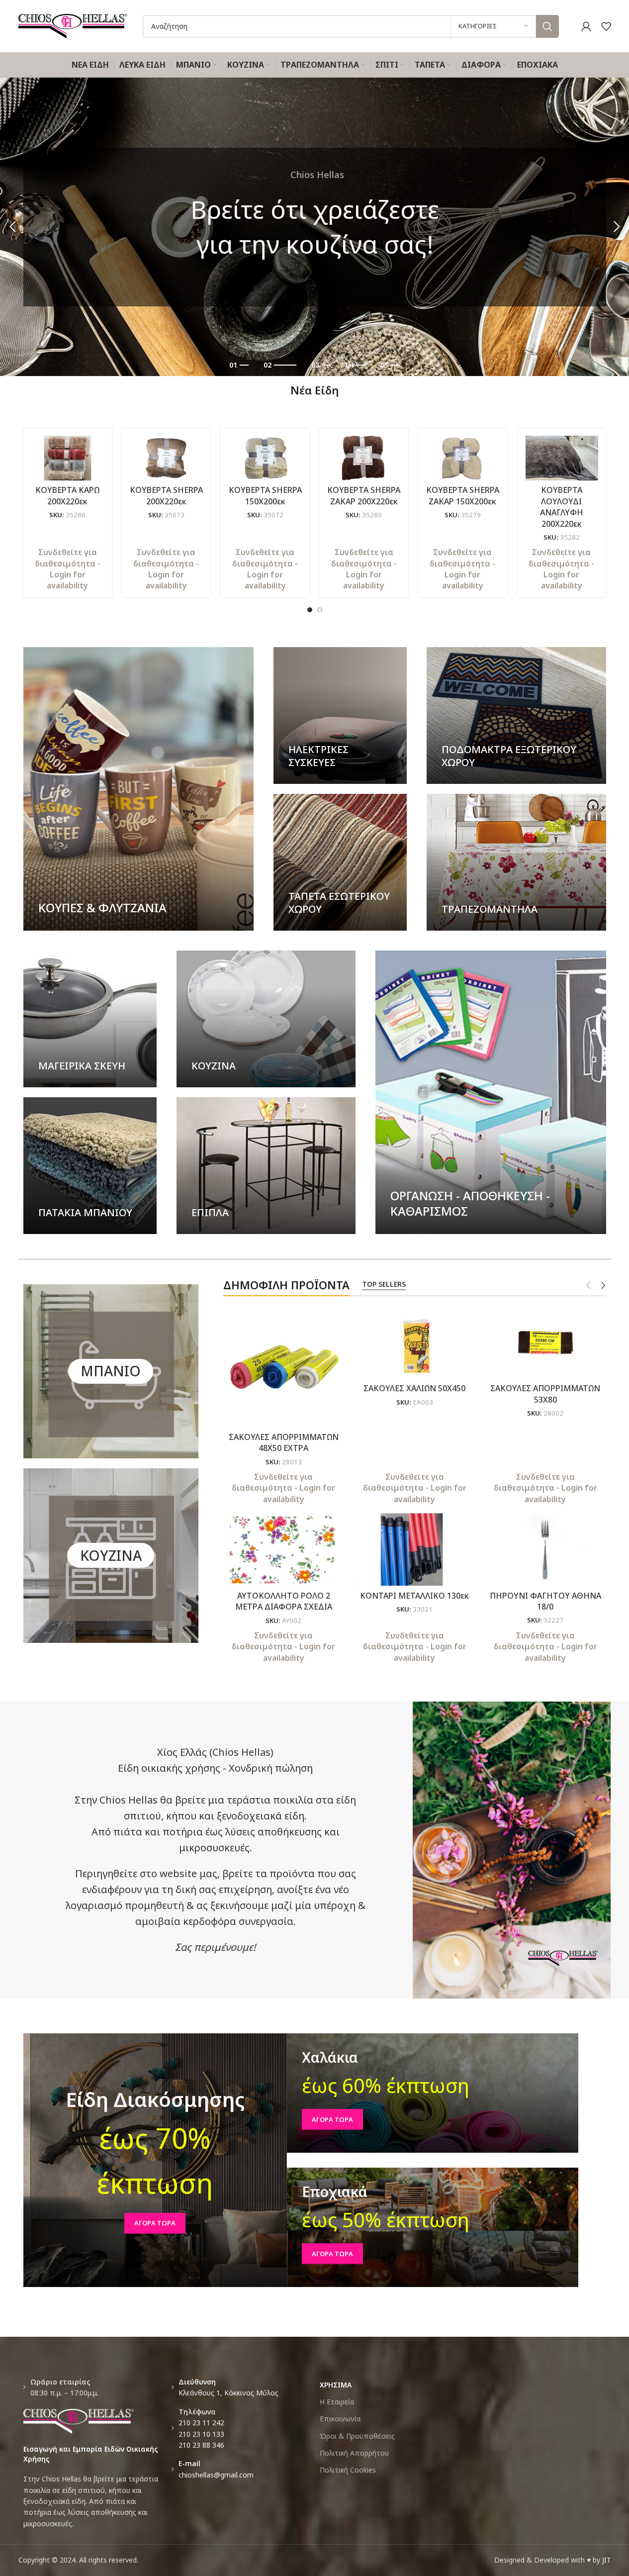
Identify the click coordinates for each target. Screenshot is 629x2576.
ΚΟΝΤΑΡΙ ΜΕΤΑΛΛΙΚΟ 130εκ (414, 1596)
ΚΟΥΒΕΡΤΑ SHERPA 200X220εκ (166, 495)
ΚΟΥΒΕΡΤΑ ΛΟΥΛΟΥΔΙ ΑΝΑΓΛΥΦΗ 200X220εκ (562, 507)
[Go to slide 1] (310, 610)
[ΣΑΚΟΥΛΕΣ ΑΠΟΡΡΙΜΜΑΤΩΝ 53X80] (545, 1342)
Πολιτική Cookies (348, 2470)
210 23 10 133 (201, 2434)
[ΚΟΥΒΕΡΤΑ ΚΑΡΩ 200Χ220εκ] (68, 458)
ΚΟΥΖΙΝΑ (111, 1555)
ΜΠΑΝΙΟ (111, 1371)
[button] (12, 227)
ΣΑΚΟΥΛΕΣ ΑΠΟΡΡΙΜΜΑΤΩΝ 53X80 (545, 1394)
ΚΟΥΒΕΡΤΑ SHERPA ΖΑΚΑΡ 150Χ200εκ (463, 495)
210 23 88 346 (201, 2445)
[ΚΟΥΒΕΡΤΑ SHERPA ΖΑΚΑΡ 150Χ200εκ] (463, 458)
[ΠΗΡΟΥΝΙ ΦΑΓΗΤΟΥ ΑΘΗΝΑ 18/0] (545, 1549)
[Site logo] (73, 25)
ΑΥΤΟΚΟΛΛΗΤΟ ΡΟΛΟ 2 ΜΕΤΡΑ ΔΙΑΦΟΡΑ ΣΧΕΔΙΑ (284, 1601)
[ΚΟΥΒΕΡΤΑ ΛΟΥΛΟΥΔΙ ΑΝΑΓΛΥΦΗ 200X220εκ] (562, 458)
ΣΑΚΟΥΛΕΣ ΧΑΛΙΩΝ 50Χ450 (414, 1388)
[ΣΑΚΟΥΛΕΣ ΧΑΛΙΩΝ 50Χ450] (414, 1342)
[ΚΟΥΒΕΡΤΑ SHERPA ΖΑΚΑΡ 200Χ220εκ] (364, 458)
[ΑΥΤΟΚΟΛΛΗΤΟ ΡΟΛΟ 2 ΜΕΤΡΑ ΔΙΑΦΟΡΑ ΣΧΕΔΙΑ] (284, 1549)
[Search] (547, 26)
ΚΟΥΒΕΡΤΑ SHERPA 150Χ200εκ (265, 495)
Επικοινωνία (340, 2419)
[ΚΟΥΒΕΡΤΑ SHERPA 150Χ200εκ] (265, 458)
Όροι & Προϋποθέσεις (357, 2436)
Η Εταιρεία (337, 2402)
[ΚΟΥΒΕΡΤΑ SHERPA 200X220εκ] (166, 458)
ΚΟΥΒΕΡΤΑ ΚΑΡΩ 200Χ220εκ (67, 495)
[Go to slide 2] (320, 610)
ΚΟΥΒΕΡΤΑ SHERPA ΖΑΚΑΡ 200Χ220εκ (364, 495)
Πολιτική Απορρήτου (354, 2453)
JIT (607, 2560)
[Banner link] (139, 789)
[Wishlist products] (606, 26)
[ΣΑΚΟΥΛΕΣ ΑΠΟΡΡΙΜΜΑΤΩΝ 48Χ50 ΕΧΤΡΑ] (284, 1367)
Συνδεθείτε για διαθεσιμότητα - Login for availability (68, 569)
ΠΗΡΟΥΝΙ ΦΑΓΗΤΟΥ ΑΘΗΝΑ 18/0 (545, 1601)
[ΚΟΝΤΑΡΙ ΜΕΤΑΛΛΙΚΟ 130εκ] (414, 1549)
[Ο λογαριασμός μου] (586, 26)
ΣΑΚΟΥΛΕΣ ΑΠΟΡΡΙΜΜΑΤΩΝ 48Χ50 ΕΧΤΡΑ (284, 1442)
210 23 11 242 (201, 2423)
